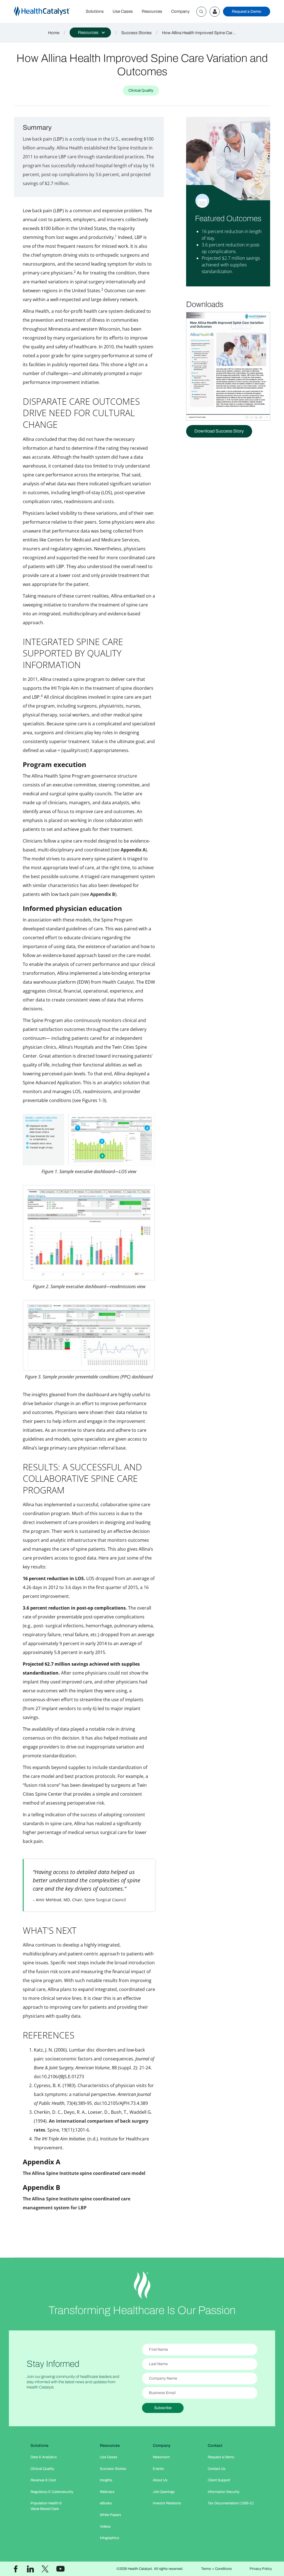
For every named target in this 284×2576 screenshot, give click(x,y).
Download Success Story (219, 431)
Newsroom (161, 2457)
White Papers (111, 2515)
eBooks (106, 2503)
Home (54, 33)
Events (158, 2469)
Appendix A (133, 850)
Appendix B (103, 894)
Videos (105, 2527)
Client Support (219, 2480)
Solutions (95, 11)
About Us (160, 2480)
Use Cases (123, 11)
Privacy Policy (261, 2569)
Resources (152, 11)
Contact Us (217, 2469)
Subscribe (163, 2408)
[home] (48, 12)
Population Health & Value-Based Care (46, 2506)
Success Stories (136, 33)
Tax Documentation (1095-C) (231, 2503)
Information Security (224, 2492)
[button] (90, 33)
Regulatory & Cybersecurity (52, 2492)
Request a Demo (247, 11)
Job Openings (164, 2492)
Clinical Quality (42, 2469)
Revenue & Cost (43, 2480)
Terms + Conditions (216, 2569)
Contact (215, 2445)
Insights (106, 2480)
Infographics (110, 2538)
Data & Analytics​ (44, 2457)
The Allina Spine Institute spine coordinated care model (84, 2173)
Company (180, 11)
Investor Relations (167, 2503)
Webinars (107, 2492)
